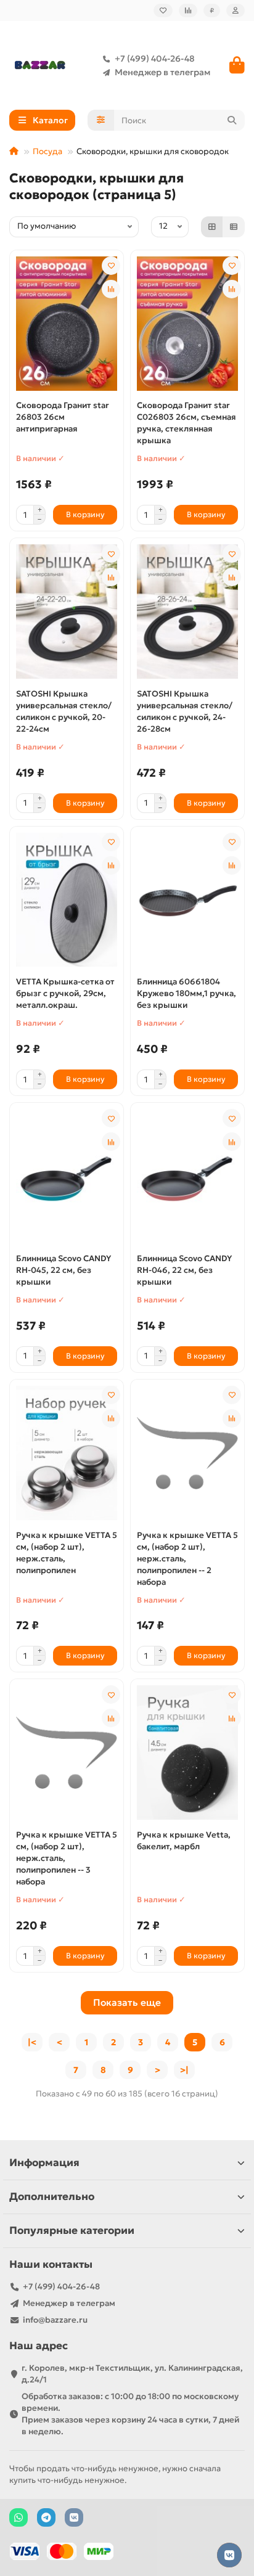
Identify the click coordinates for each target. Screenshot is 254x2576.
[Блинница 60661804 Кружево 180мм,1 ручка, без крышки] (187, 900)
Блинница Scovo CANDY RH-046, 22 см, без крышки (184, 1270)
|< (32, 2042)
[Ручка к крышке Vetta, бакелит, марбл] (187, 1753)
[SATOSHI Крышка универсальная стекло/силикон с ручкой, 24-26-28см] (187, 612)
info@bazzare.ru (55, 2320)
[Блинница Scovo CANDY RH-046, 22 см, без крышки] (187, 1176)
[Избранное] (163, 10)
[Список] (234, 227)
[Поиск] (232, 120)
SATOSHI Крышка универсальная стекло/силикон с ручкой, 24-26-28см (185, 711)
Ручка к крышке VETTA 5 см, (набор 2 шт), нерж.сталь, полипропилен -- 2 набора (187, 1559)
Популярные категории (72, 2230)
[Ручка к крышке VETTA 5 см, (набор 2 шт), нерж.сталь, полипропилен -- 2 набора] (187, 1453)
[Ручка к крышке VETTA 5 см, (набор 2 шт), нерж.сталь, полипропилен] (67, 1453)
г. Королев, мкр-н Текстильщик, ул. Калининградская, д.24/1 (132, 2374)
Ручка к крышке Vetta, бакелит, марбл (184, 1841)
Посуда (47, 151)
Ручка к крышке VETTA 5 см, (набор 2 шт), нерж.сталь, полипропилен (67, 1553)
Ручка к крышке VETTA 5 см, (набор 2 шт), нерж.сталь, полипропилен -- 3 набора (67, 1858)
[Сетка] (212, 227)
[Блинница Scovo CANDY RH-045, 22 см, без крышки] (67, 1176)
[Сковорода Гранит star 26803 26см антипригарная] (67, 324)
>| (184, 2070)
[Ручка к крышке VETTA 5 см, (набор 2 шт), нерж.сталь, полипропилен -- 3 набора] (67, 1753)
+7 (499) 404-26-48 (155, 59)
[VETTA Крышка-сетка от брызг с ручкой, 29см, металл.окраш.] (67, 900)
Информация (44, 2163)
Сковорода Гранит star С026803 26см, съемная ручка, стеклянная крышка (186, 423)
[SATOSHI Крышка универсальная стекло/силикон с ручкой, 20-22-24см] (67, 612)
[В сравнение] (111, 289)
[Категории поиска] (101, 120)
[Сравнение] (188, 10)
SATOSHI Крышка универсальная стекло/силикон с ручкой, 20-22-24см (64, 711)
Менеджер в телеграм (162, 72)
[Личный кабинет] (236, 10)
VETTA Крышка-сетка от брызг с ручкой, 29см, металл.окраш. (65, 993)
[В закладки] (111, 266)
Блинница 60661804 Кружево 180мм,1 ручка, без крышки (186, 993)
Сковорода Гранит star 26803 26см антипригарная (63, 417)
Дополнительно (52, 2197)
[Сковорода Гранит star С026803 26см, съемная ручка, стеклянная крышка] (187, 324)
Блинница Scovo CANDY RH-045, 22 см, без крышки (63, 1270)
